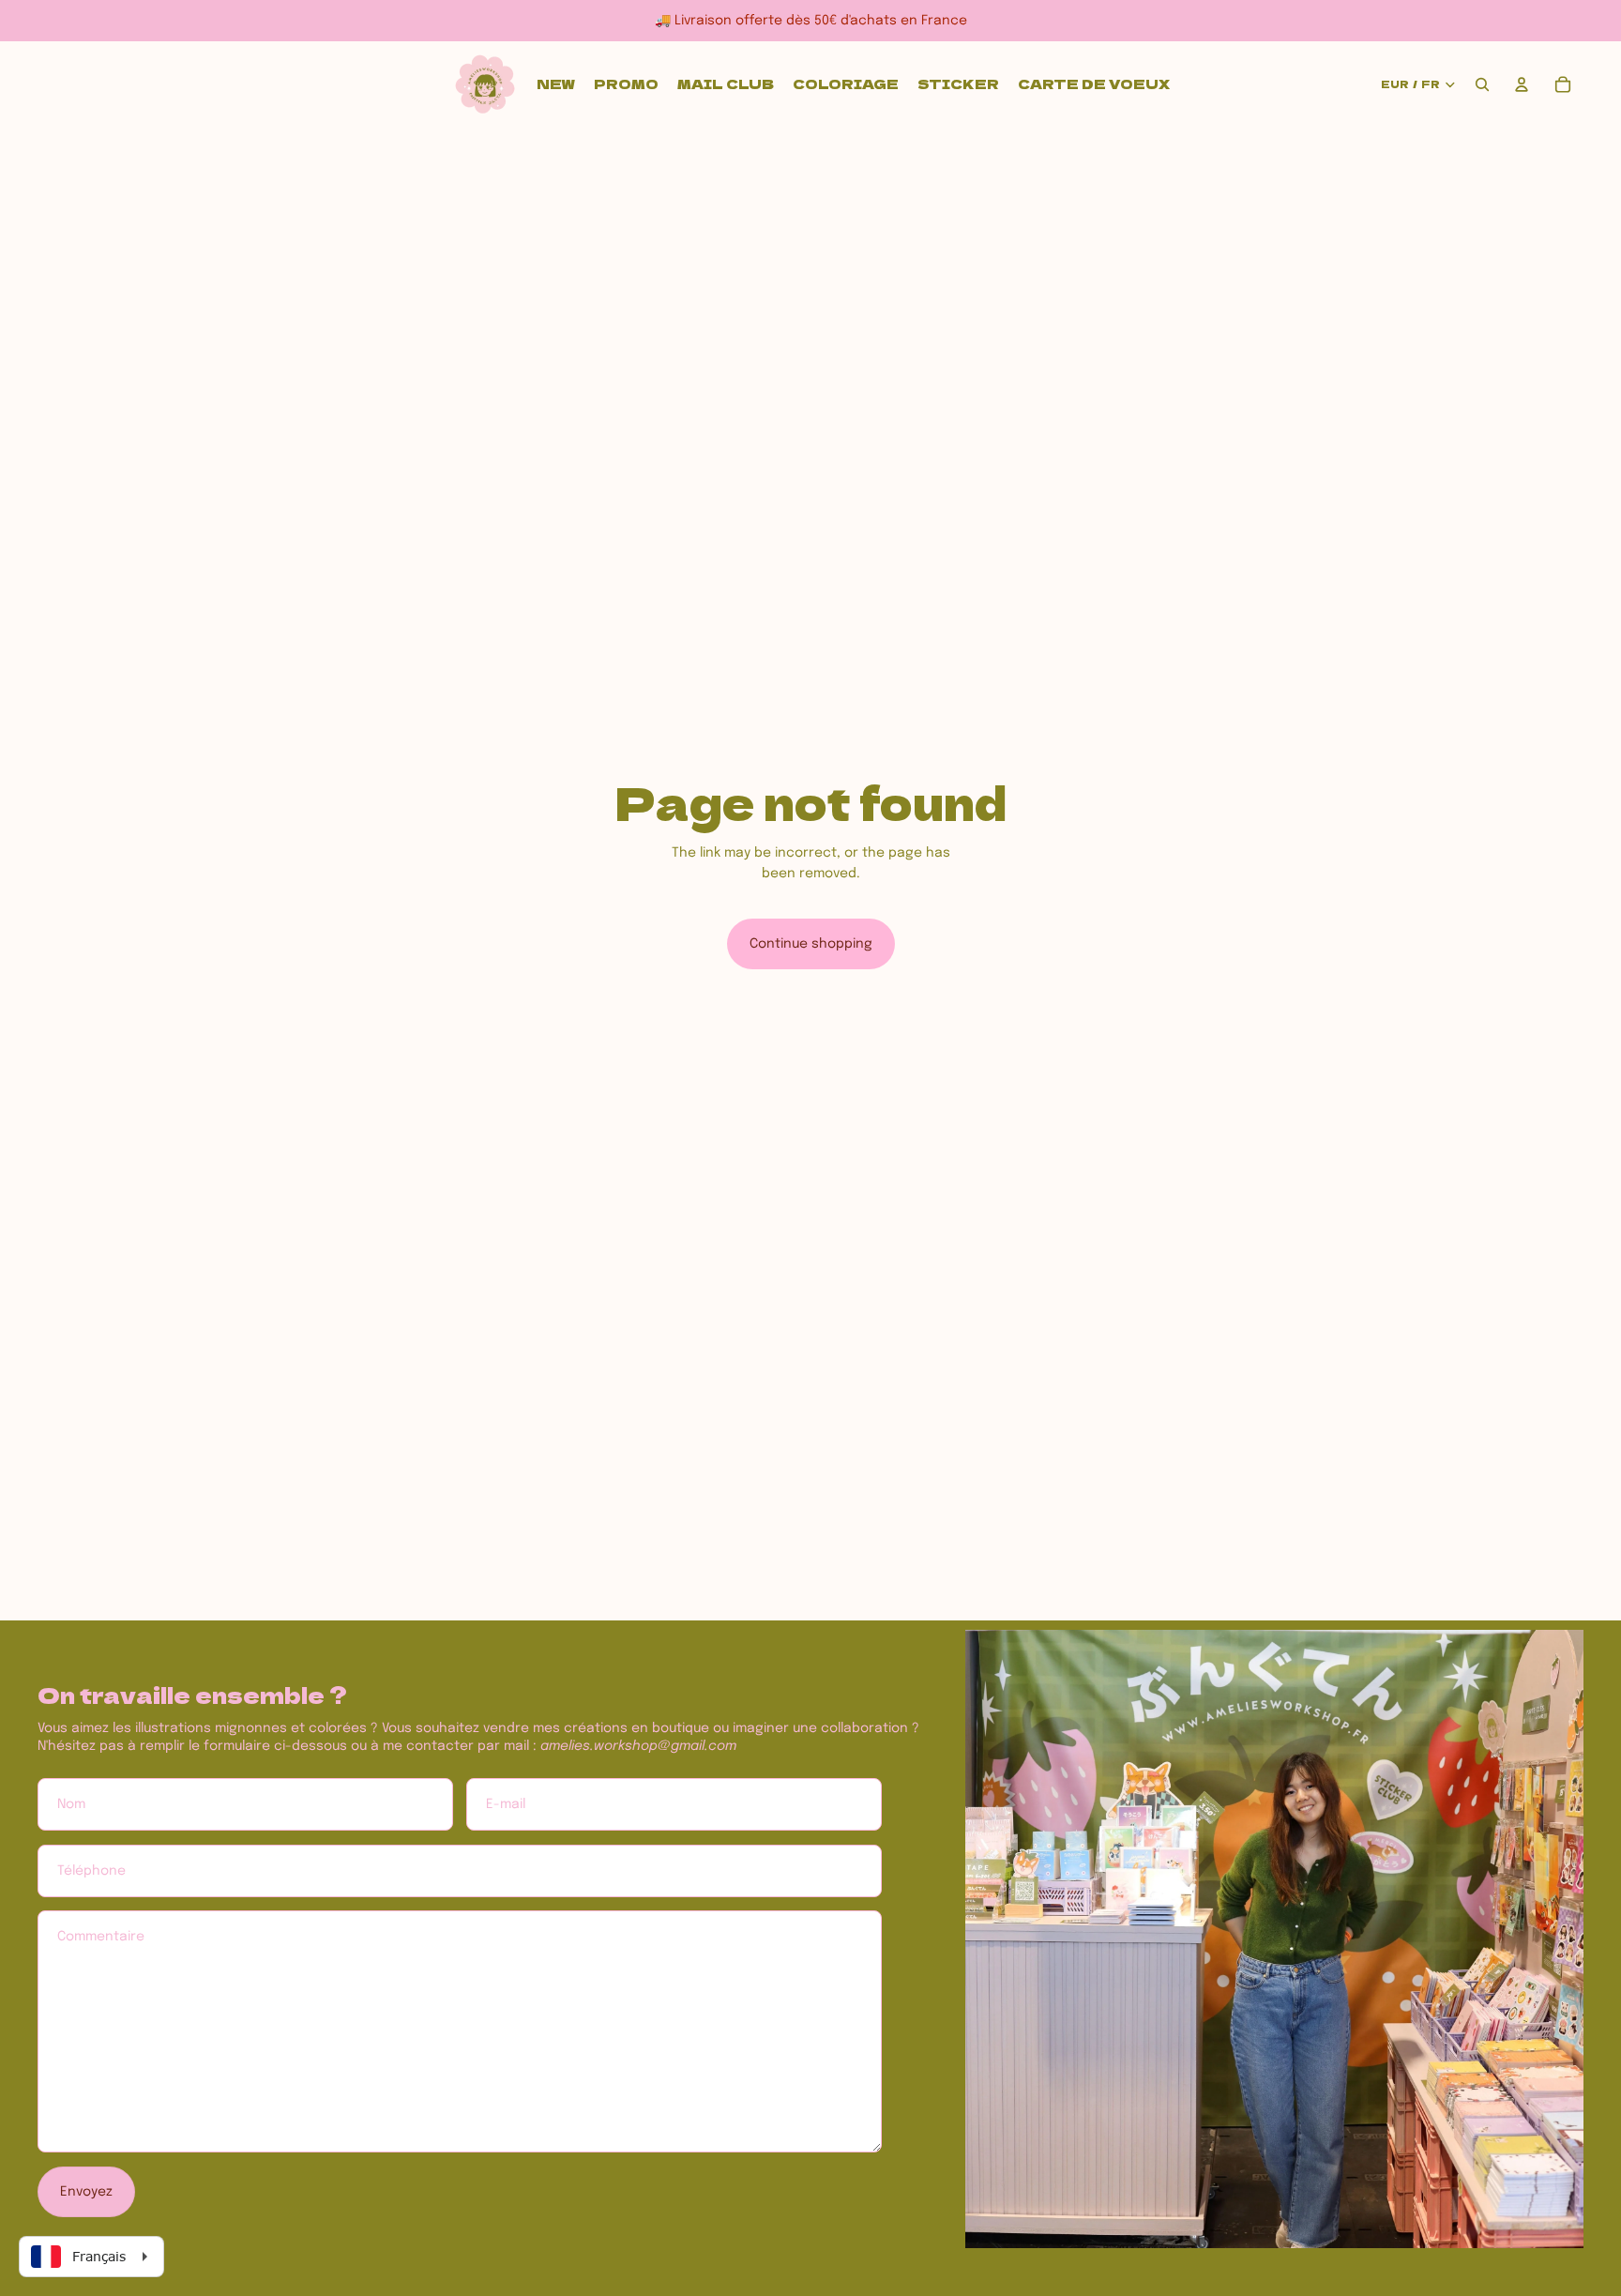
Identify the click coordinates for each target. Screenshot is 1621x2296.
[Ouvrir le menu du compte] (1522, 84)
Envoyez (86, 2192)
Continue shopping (811, 944)
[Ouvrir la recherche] (1482, 84)
